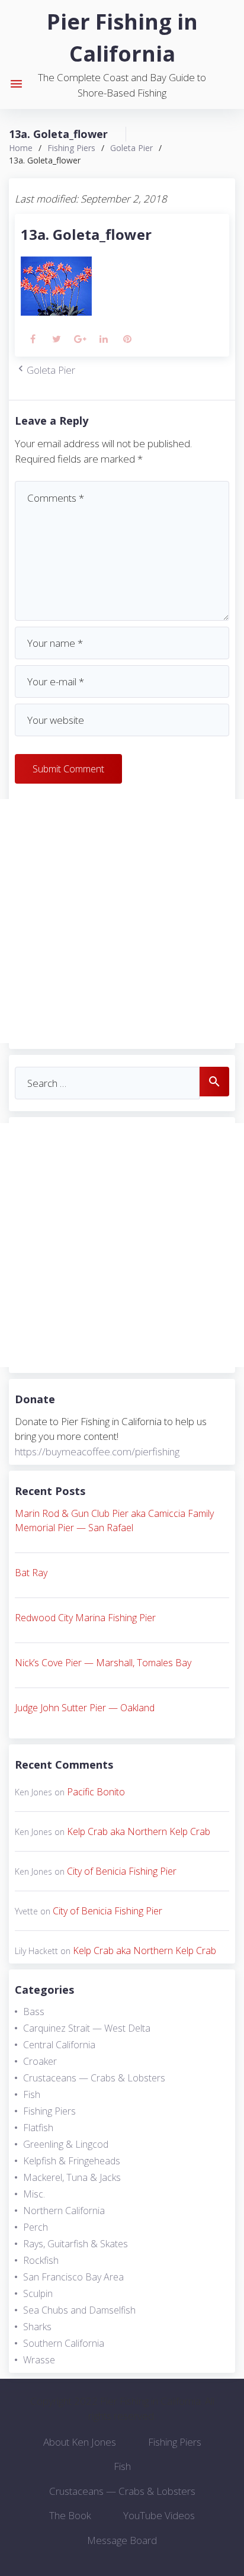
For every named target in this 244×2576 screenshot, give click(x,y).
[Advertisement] (122, 921)
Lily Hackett (36, 1951)
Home (21, 148)
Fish (32, 2094)
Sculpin (38, 2293)
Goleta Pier (131, 148)
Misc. (34, 2194)
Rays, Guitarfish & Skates (76, 2244)
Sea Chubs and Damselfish (79, 2310)
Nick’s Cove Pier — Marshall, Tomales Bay (103, 1663)
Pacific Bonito (96, 1792)
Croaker (40, 2061)
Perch (36, 2227)
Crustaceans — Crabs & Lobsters (94, 2078)
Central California (59, 2045)
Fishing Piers (71, 148)
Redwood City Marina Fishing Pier (85, 1618)
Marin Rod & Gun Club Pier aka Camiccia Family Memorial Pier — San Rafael (114, 1520)
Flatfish (38, 2128)
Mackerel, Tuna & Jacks (72, 2177)
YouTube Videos (159, 2515)
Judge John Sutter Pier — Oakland (85, 1708)
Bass (34, 2012)
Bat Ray (31, 1573)
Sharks (37, 2327)
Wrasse (39, 2360)
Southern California (64, 2343)
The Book (70, 2515)
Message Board (122, 2540)
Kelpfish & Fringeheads (72, 2161)
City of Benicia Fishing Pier (122, 1871)
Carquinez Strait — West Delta (87, 2028)
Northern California (64, 2211)
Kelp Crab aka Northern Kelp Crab (139, 1831)
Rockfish (41, 2260)
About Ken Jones (80, 2442)
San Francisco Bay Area (73, 2277)
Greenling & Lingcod (66, 2144)
